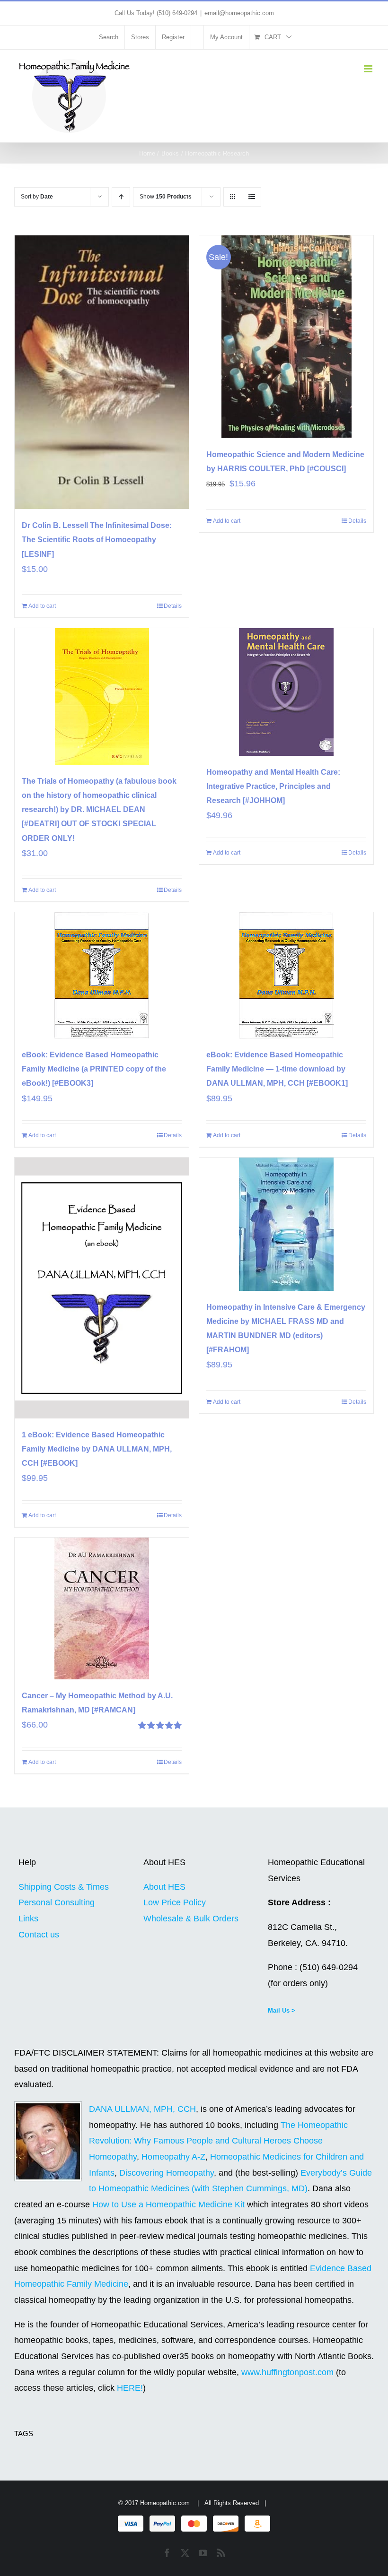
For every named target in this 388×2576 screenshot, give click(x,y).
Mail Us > (282, 2010)
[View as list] (251, 197)
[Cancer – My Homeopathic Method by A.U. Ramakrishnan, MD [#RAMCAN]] (102, 1608)
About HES (164, 1887)
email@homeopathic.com (239, 13)
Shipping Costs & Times (64, 1887)
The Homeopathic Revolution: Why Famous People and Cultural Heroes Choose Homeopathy (218, 2141)
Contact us (39, 1935)
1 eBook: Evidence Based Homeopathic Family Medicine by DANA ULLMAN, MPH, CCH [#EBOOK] (97, 1449)
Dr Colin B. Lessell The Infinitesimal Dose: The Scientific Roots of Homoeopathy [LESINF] (97, 540)
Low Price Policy (175, 1902)
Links (28, 1919)
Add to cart (42, 606)
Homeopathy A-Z (173, 2157)
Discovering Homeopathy (167, 2173)
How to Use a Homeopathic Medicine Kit (168, 2204)
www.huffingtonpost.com (289, 2372)
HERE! (130, 2388)
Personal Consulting (57, 1902)
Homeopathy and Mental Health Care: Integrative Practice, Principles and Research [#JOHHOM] (273, 786)
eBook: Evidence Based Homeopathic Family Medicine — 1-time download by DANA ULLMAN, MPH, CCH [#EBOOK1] (277, 1069)
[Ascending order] (121, 197)
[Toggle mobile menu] (369, 69)
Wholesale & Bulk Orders (191, 1919)
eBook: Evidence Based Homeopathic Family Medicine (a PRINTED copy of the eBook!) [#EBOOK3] (94, 1069)
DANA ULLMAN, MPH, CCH (142, 2109)
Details (173, 606)
